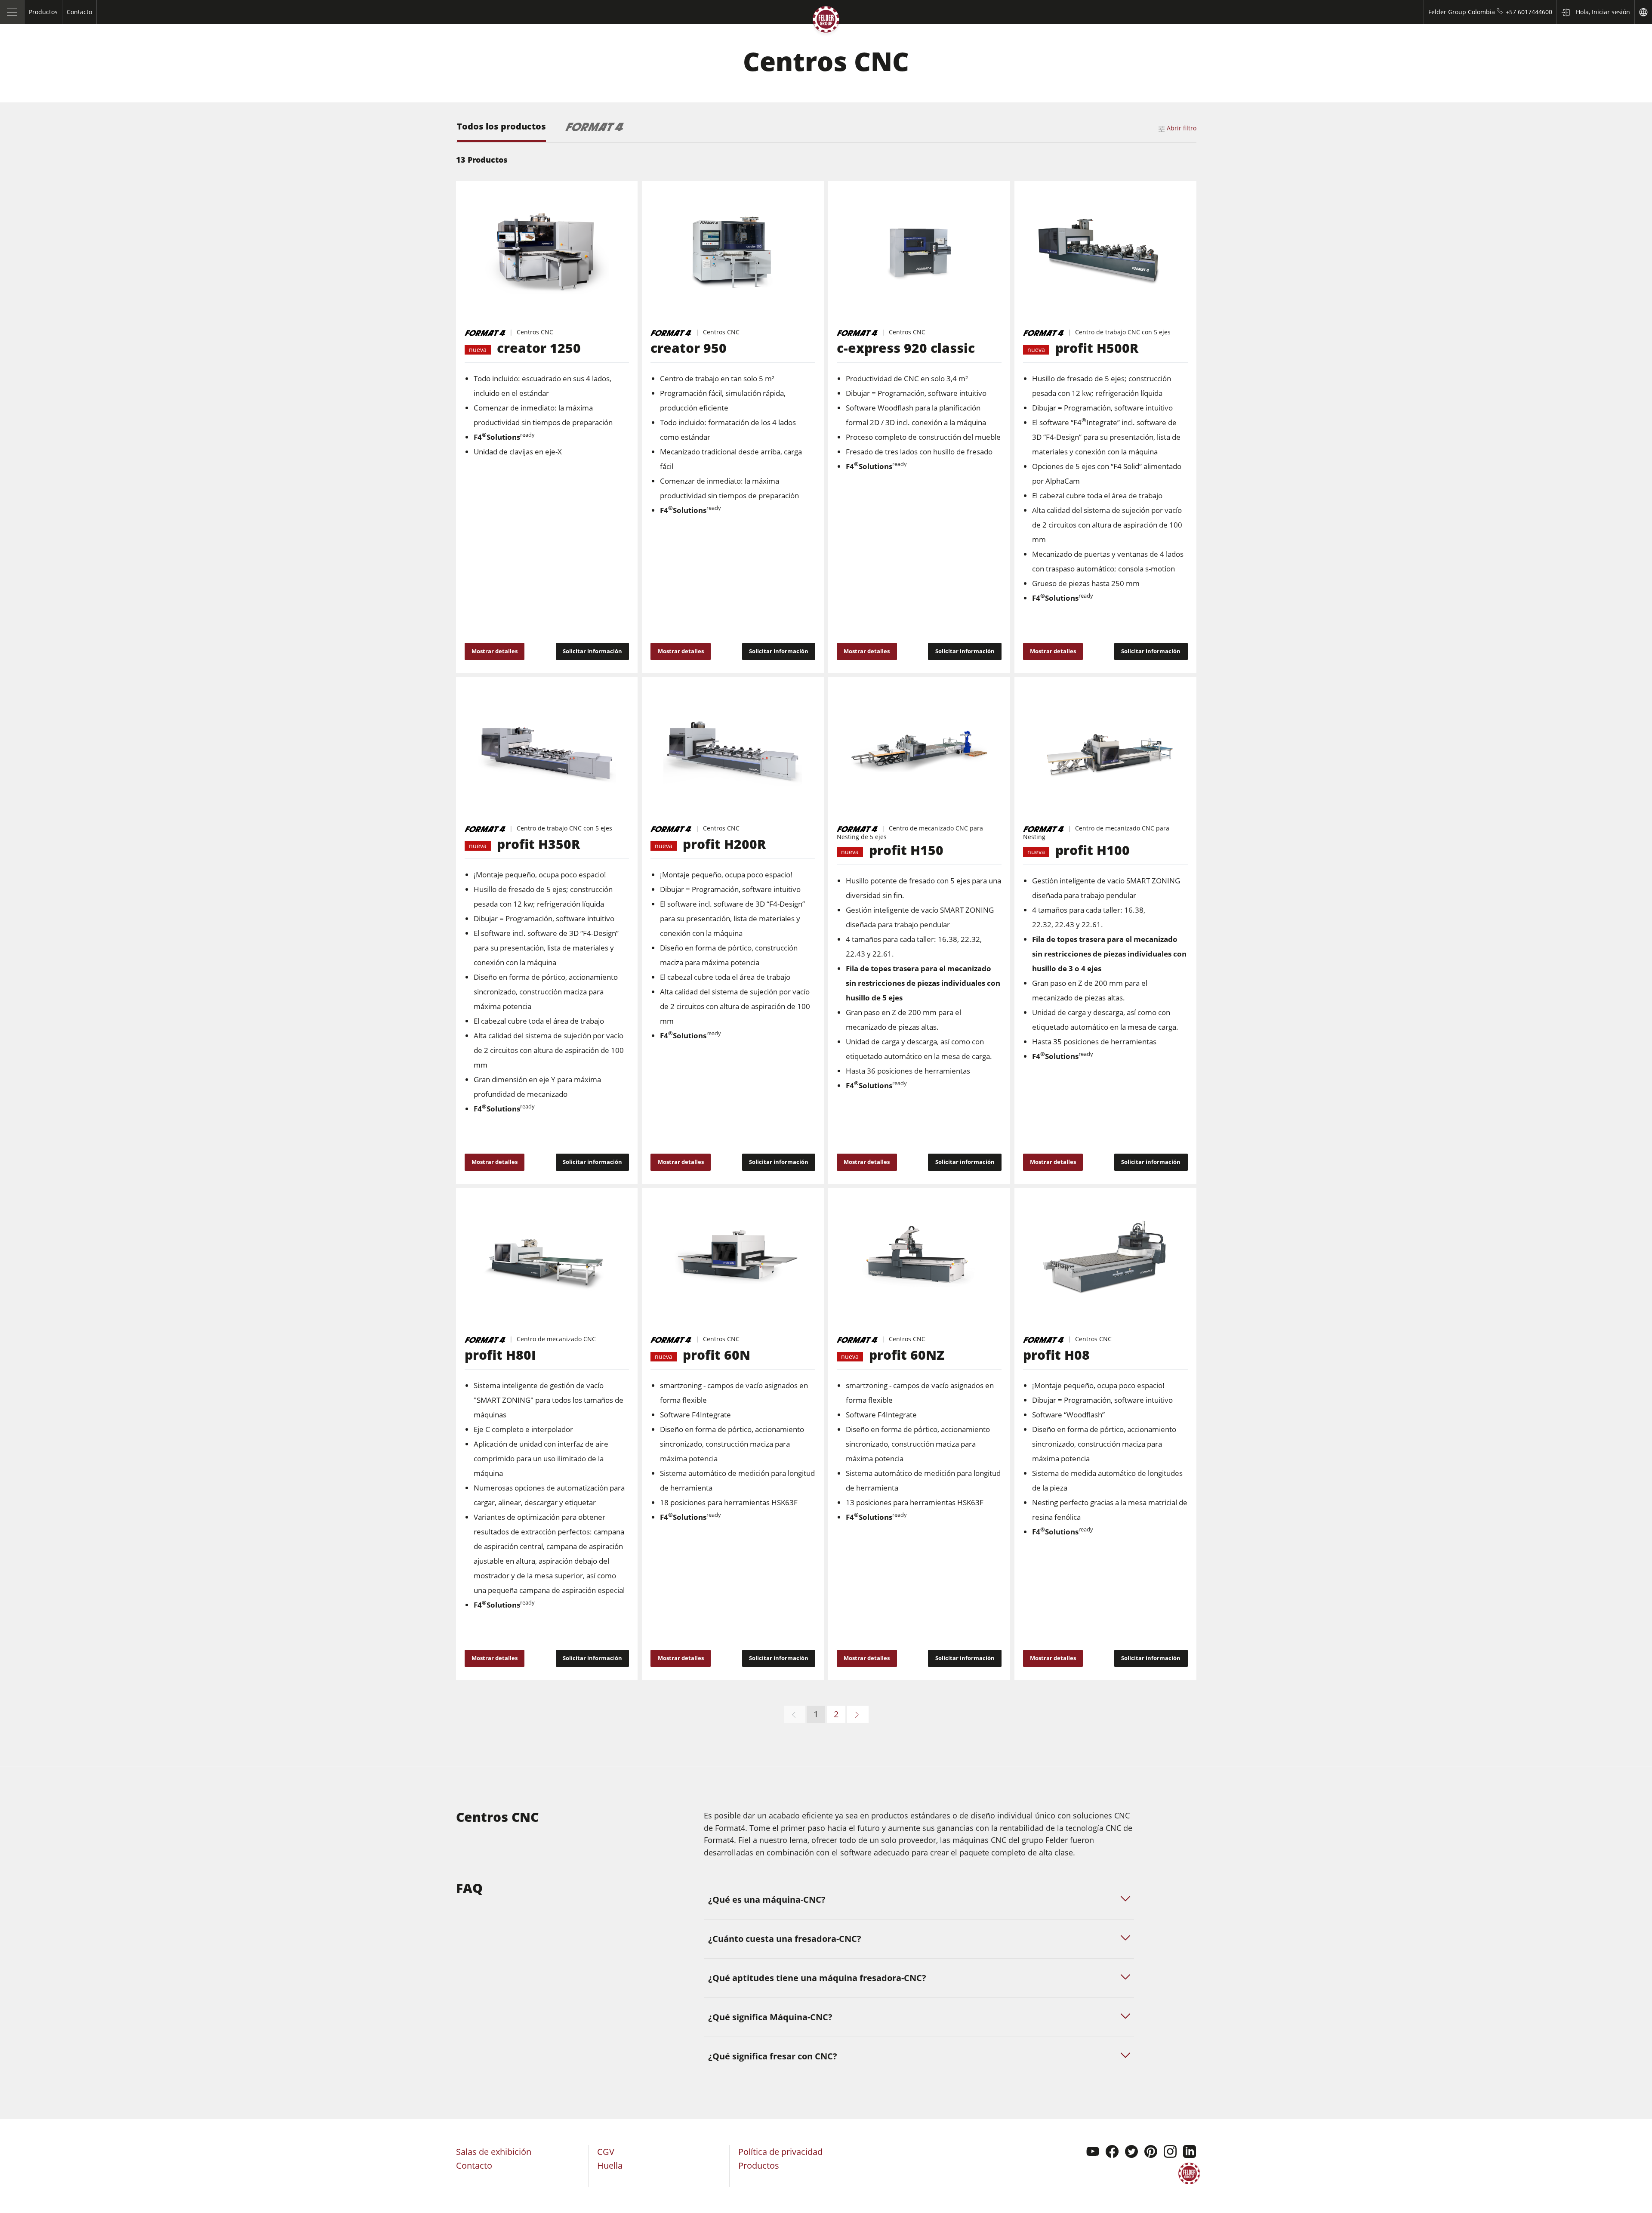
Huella (610, 2165)
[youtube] (1093, 2153)
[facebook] (1112, 2153)
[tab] (501, 132)
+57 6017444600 (1529, 12)
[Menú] (12, 12)
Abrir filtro (1182, 128)
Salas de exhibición (494, 2152)
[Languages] (1643, 12)
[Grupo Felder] (826, 21)
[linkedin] (1190, 2153)
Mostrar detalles (495, 651)
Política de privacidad (780, 2152)
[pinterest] (1151, 2153)
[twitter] (1131, 2153)
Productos (759, 2165)
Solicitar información (592, 651)
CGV (606, 2152)
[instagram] (1170, 2153)
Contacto (474, 2165)
